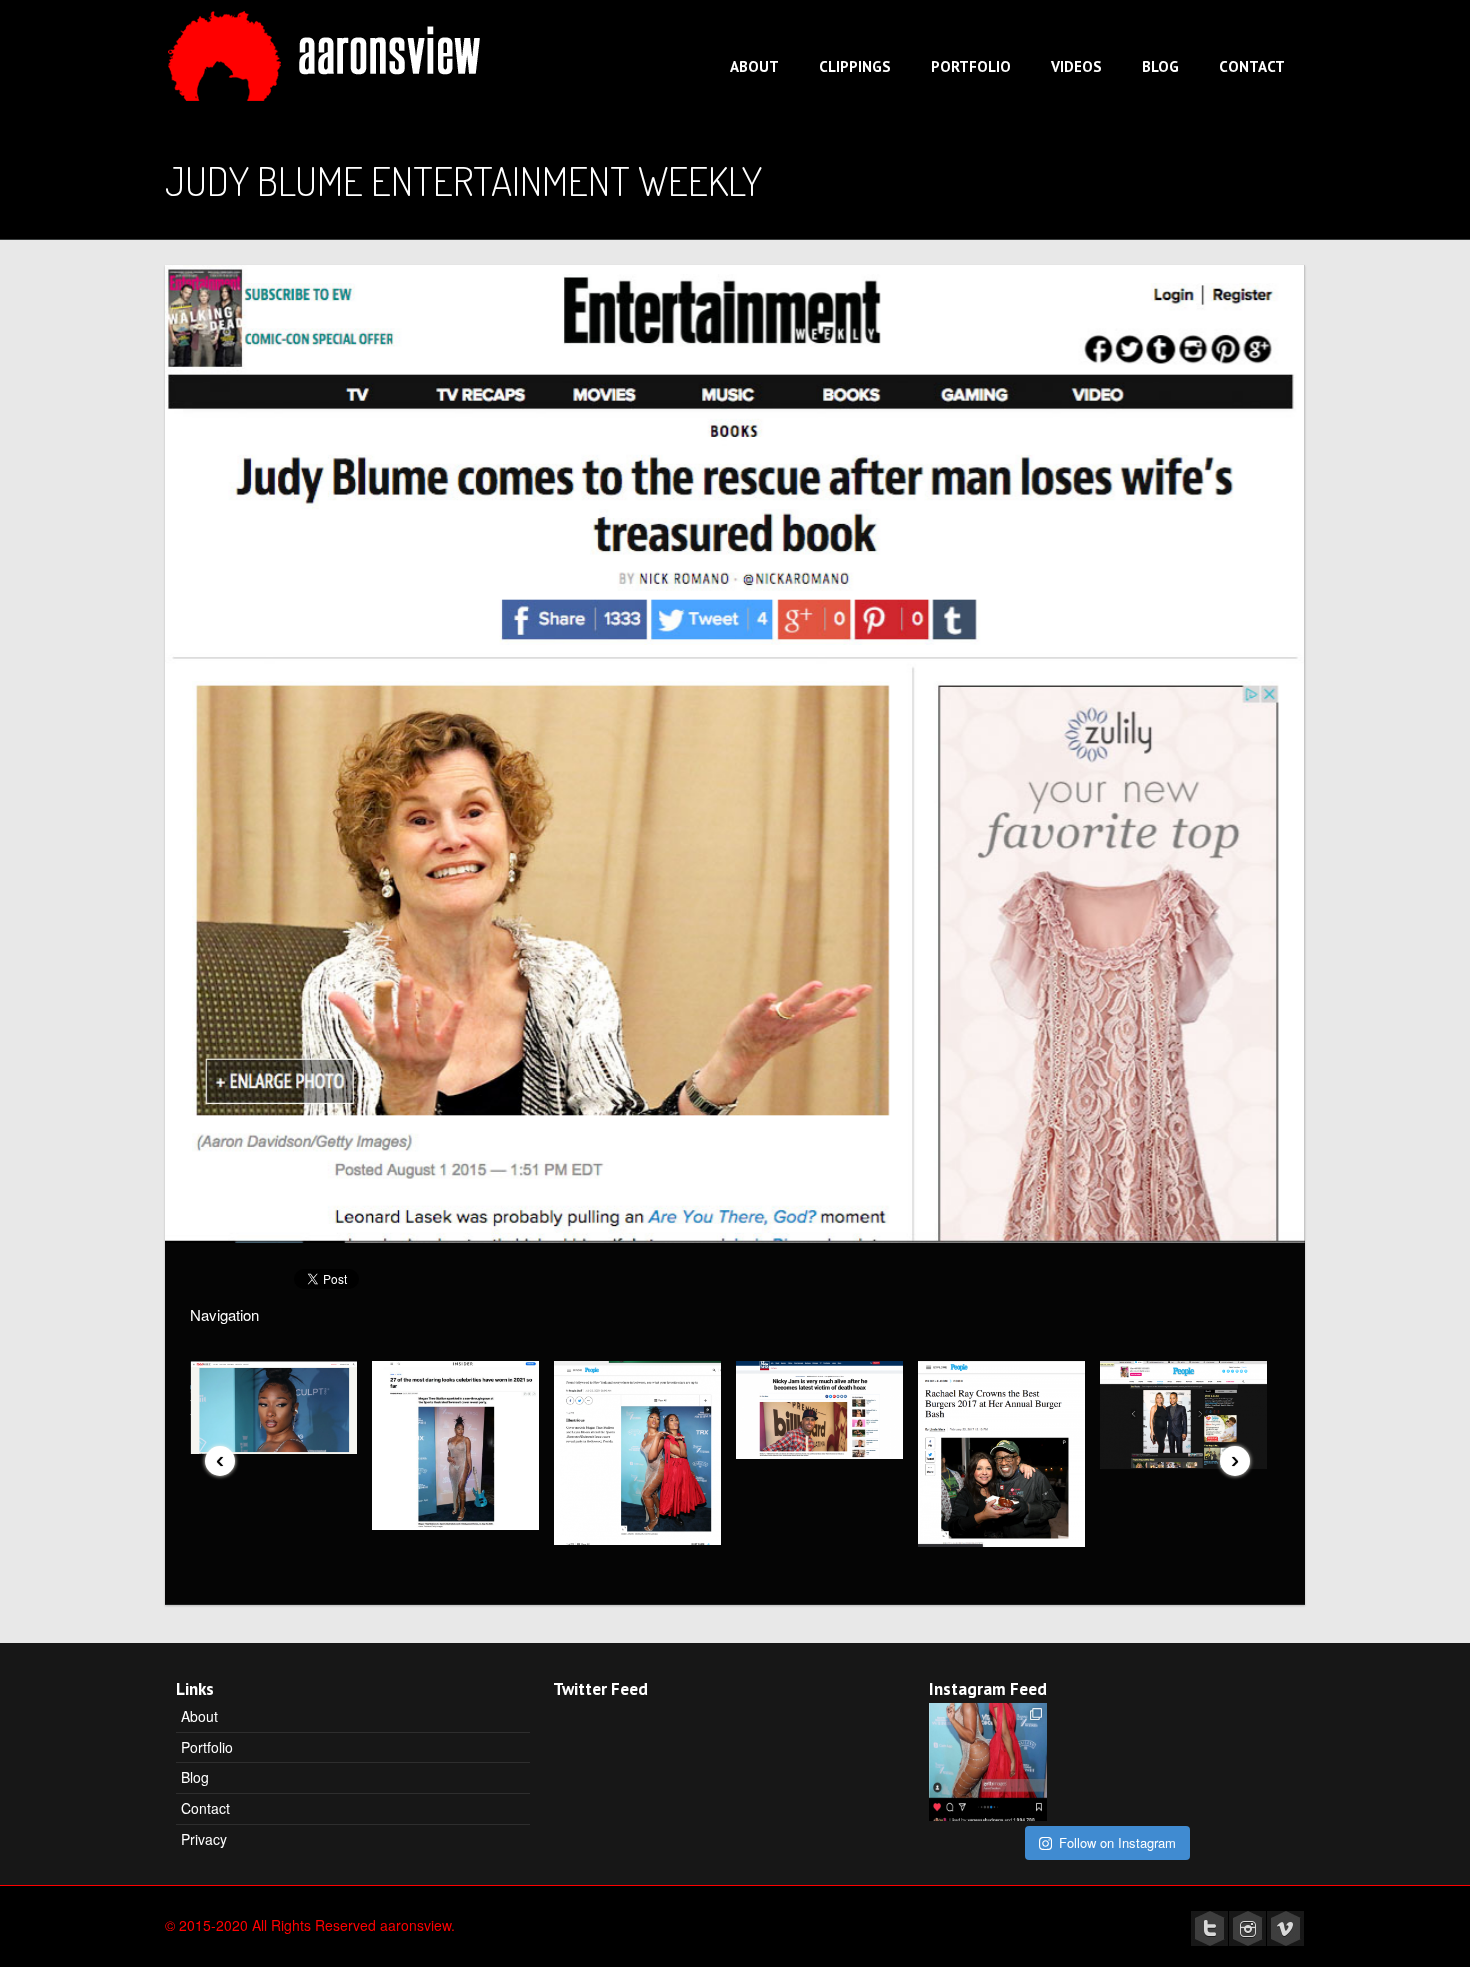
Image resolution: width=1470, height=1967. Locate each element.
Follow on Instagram (1117, 1842)
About (754, 66)
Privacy (204, 1839)
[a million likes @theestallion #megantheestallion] (988, 1762)
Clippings (855, 66)
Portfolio (971, 66)
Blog (1160, 66)
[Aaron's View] (328, 49)
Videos (1076, 66)
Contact (1252, 66)
